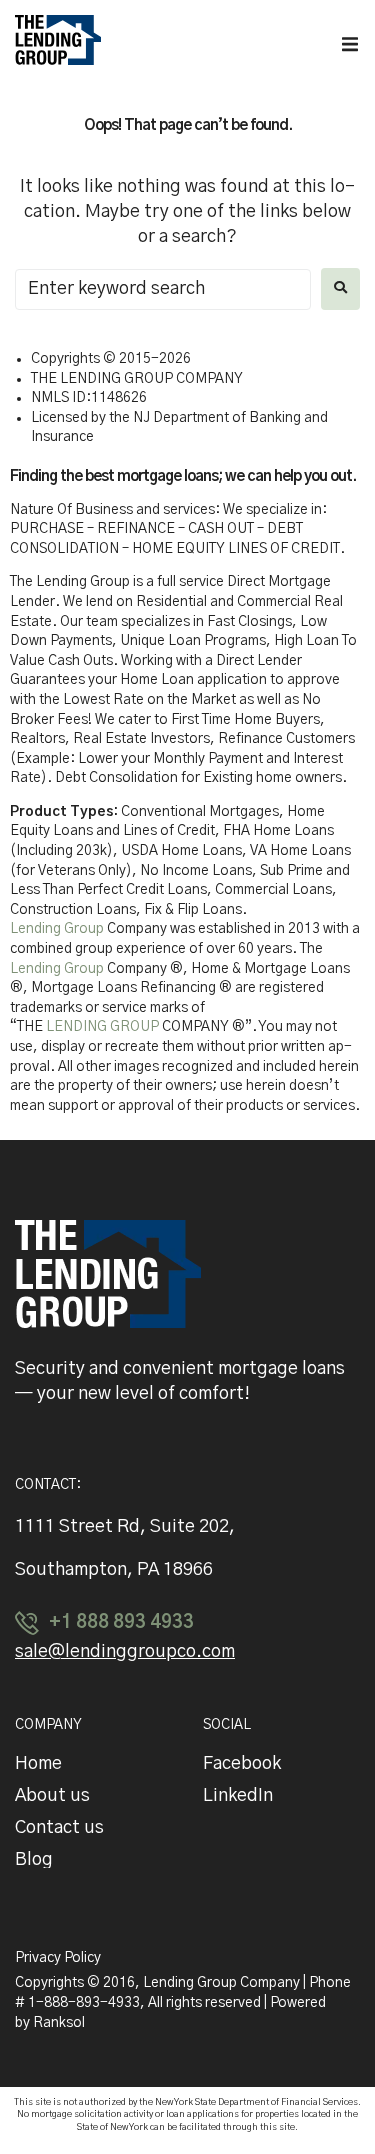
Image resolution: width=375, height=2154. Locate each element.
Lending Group (57, 929)
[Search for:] (163, 289)
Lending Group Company (223, 1983)
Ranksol (59, 2023)
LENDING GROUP (102, 1027)
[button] (350, 44)
